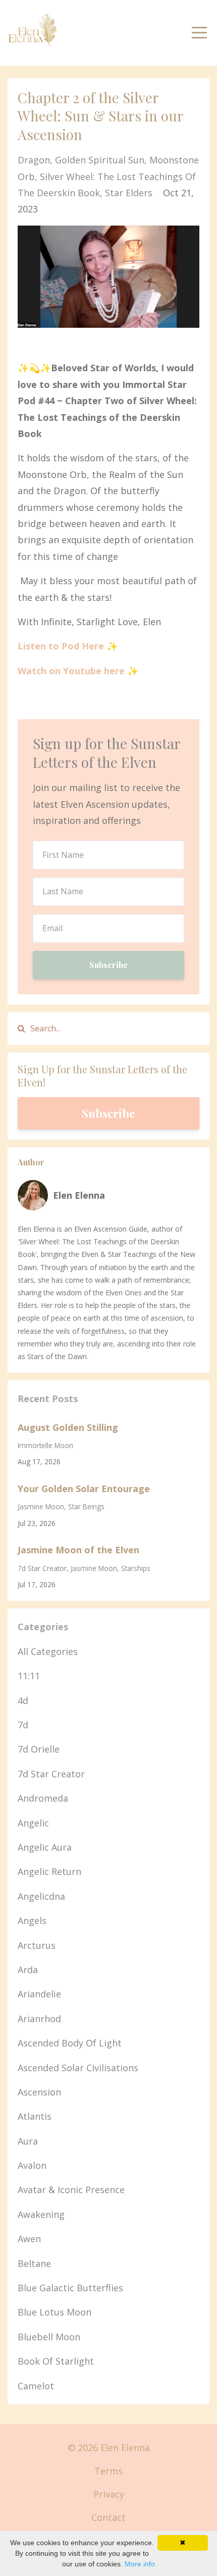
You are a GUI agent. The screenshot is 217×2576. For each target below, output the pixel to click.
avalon (32, 2165)
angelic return (49, 1871)
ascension (39, 2092)
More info (140, 2564)
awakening (41, 2214)
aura (28, 2141)
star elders (129, 193)
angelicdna (41, 1896)
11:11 (29, 1676)
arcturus (37, 1945)
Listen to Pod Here (61, 646)
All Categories (48, 1651)
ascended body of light (70, 2043)
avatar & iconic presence (71, 2190)
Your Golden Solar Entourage (84, 1489)
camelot (36, 2386)
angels (32, 1920)
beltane (34, 2263)
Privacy (109, 2494)
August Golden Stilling (68, 1427)
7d (23, 1725)
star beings (86, 1507)
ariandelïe (39, 1994)
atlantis (35, 2116)
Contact (108, 2517)
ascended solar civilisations (78, 2068)
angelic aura (45, 1847)
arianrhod (39, 2019)
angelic (33, 1823)
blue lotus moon (55, 2312)
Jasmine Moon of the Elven (78, 1550)
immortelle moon (45, 1445)
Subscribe (108, 965)
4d (23, 1700)
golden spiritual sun (100, 160)
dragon (34, 160)
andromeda (43, 1798)
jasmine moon (41, 1507)
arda (28, 1970)
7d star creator (42, 1568)
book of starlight (56, 2361)
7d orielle (39, 1749)
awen (29, 2239)
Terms (108, 2471)
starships (136, 1568)
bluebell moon (49, 2337)
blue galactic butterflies (70, 2288)
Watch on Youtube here (71, 671)
